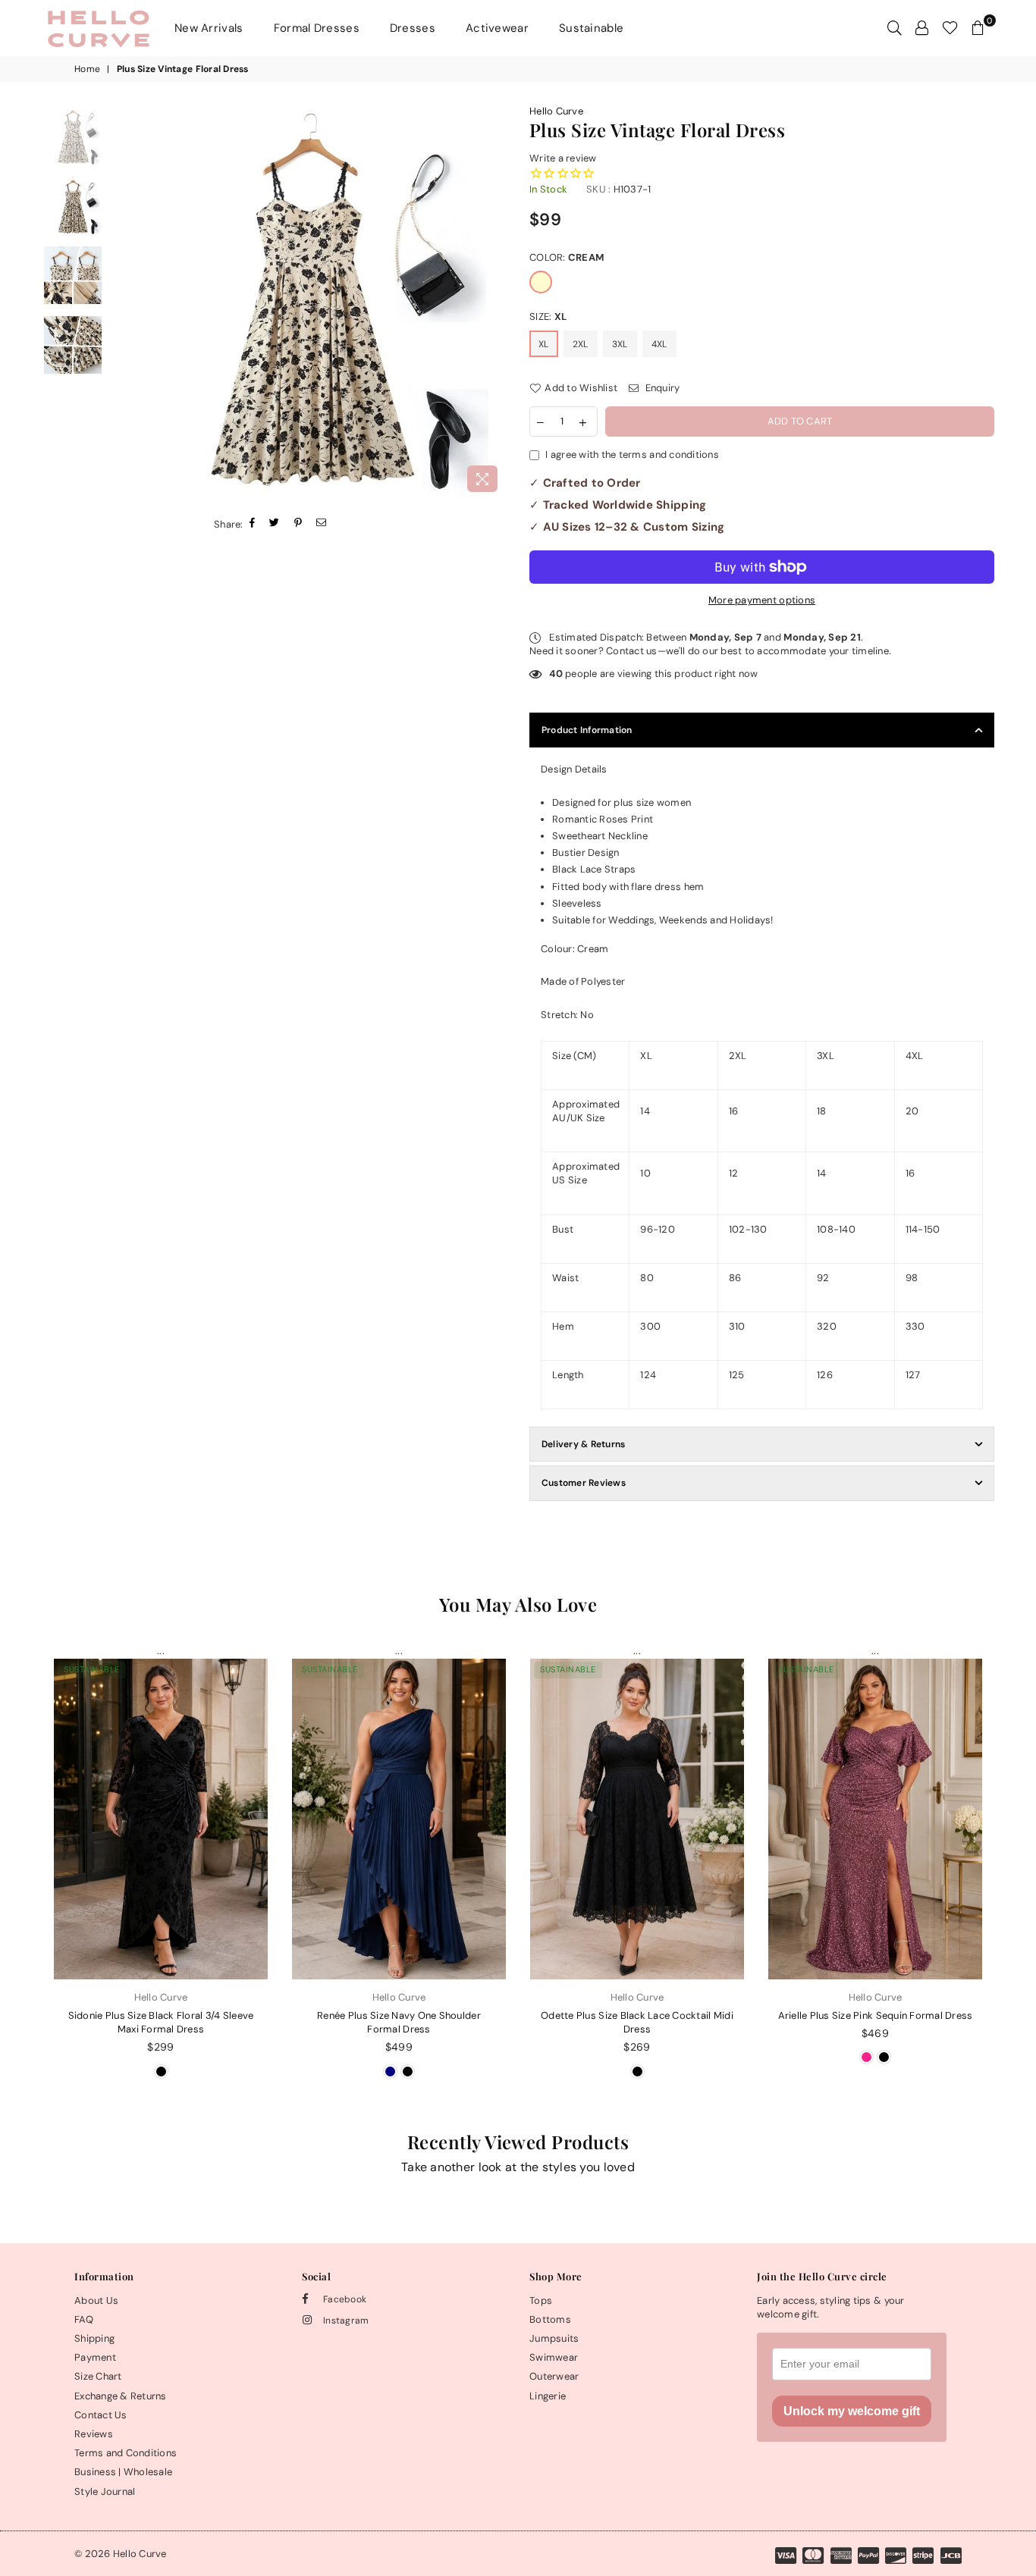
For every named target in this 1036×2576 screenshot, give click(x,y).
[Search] (895, 28)
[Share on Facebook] (253, 524)
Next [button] (493, 302)
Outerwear (554, 2376)
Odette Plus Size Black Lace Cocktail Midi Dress (637, 2022)
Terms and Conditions (126, 2453)
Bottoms (550, 2319)
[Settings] (922, 28)
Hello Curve (556, 111)
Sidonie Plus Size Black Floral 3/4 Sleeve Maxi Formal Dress (161, 2022)
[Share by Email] (322, 524)
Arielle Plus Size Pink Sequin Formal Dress (876, 2015)
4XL (659, 344)
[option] (309, 302)
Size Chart (98, 2376)
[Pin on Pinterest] (298, 524)
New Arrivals (209, 28)
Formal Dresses (317, 28)
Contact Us (101, 2415)
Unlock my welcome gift (852, 2411)
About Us (96, 2300)
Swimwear (554, 2357)
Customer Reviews (584, 1483)
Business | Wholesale (123, 2472)
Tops (541, 2300)
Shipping (94, 2338)
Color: (567, 257)
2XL (581, 344)
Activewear (497, 28)
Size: (548, 317)
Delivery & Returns (583, 1444)
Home (87, 69)
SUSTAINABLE (92, 1669)
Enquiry (661, 388)
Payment (95, 2357)
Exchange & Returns (121, 2396)
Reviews (94, 2434)
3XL (620, 344)
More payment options (762, 600)
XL (544, 344)
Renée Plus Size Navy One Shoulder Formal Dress (399, 2022)
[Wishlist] (950, 28)
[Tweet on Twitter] (275, 524)
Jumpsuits (554, 2338)
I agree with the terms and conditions (632, 454)
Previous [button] (125, 302)
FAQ (84, 2319)
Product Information (587, 730)
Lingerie (548, 2396)
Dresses (413, 28)
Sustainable (591, 28)
